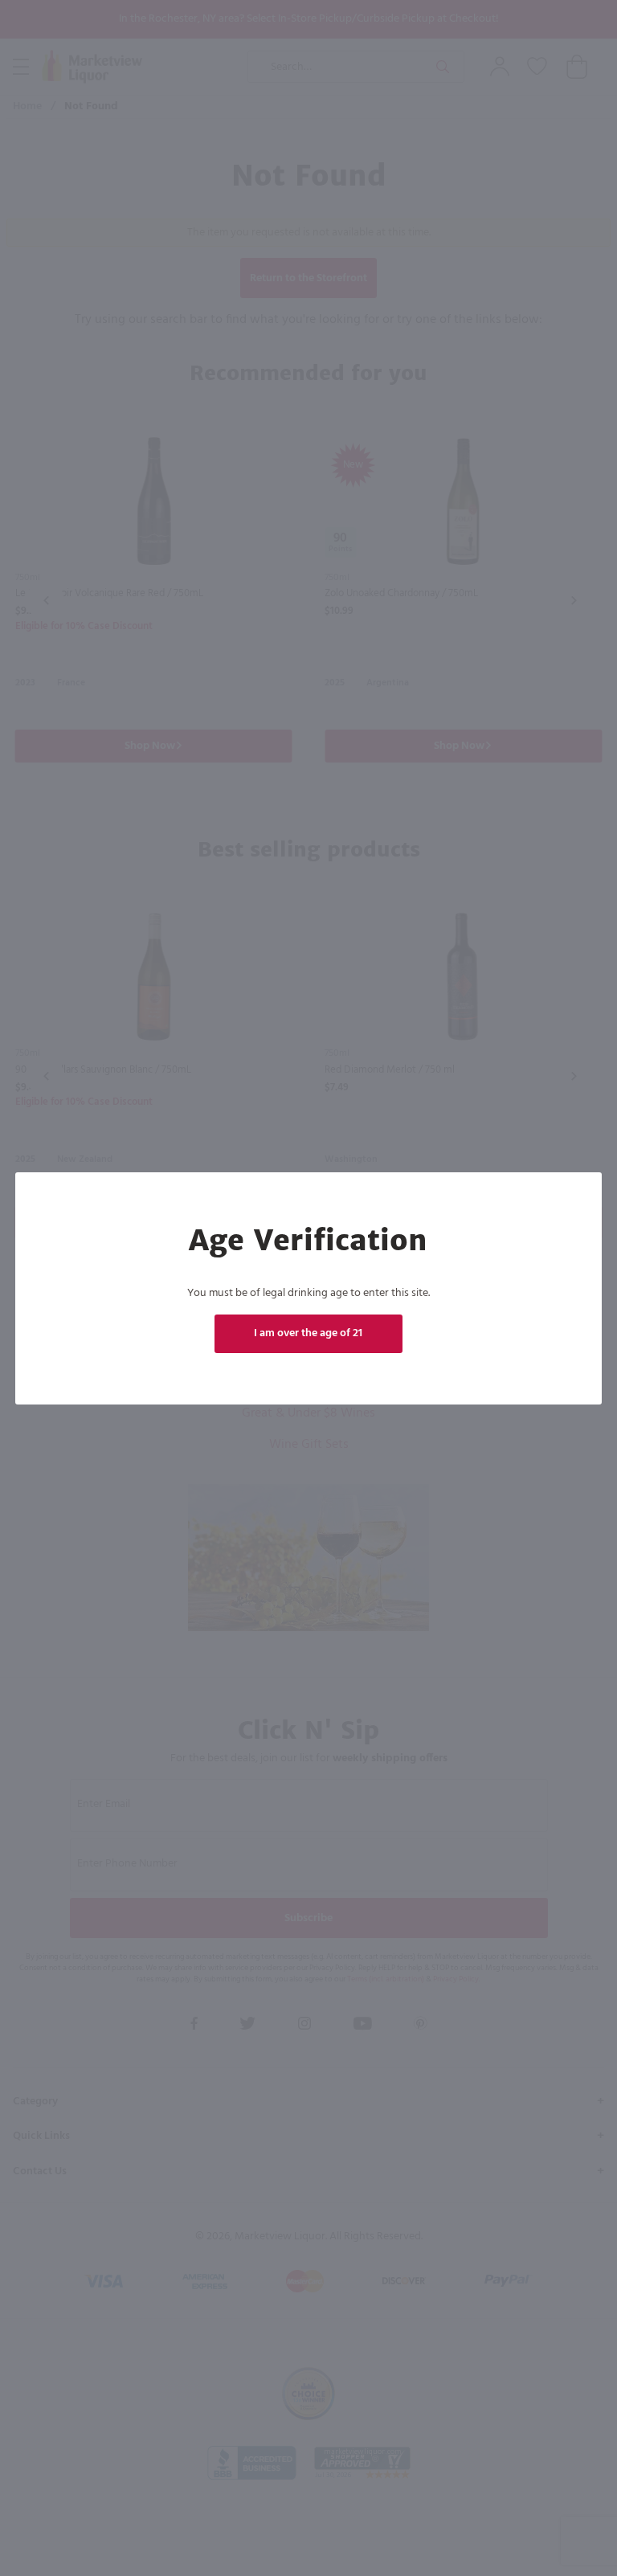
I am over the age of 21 (309, 1333)
